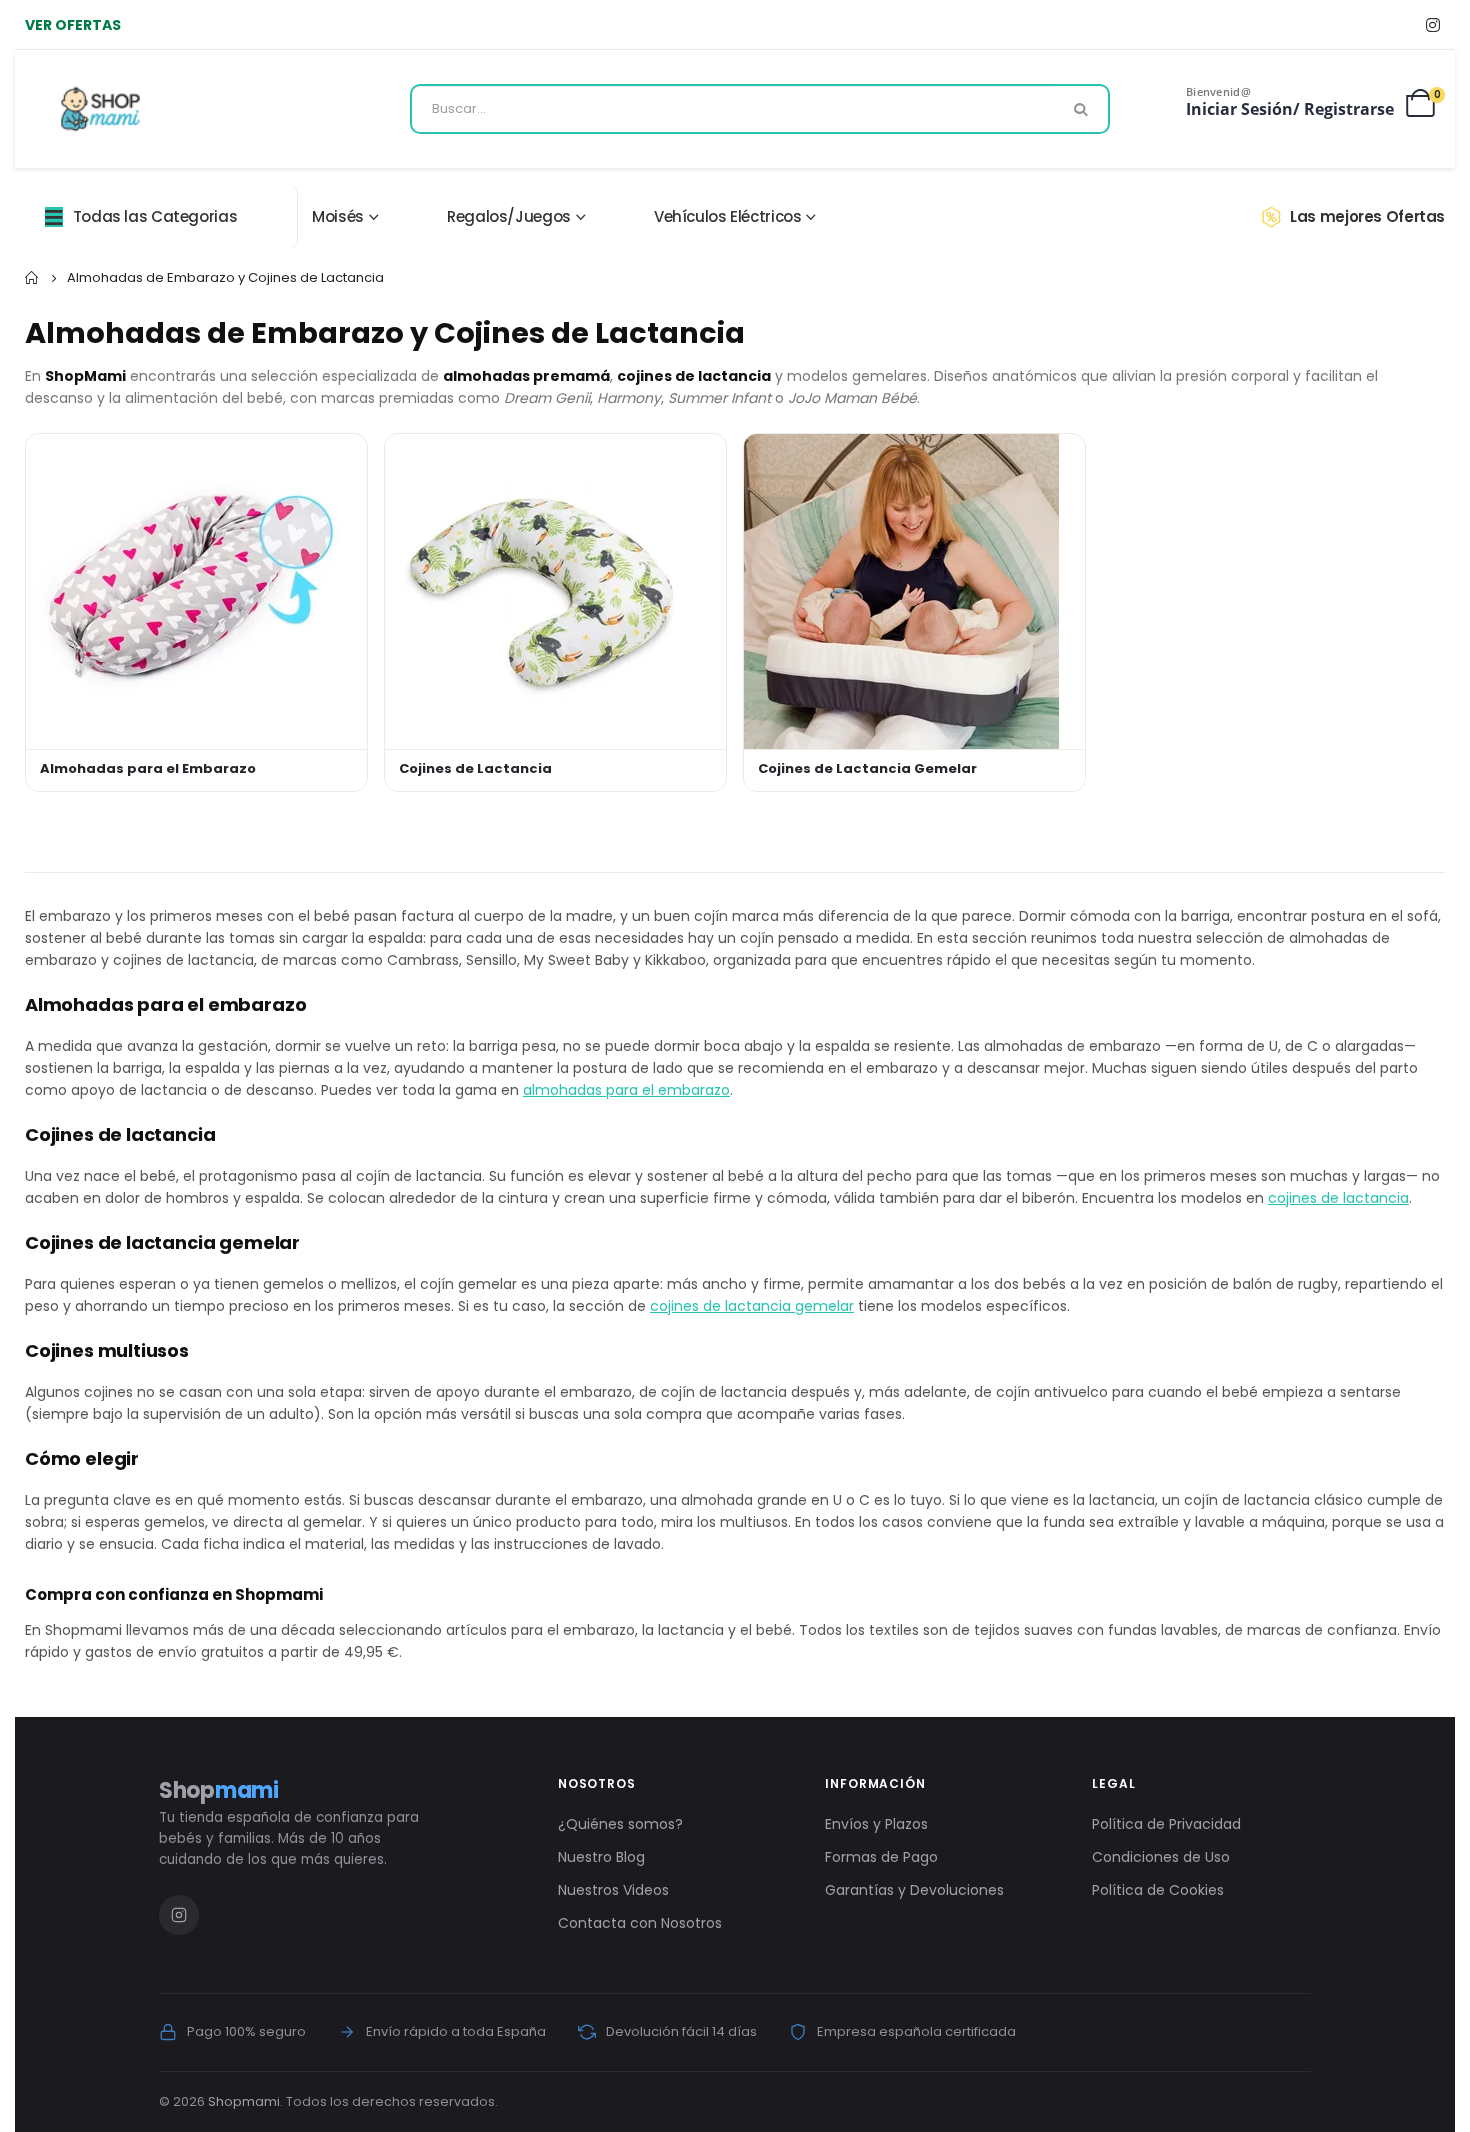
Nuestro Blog (601, 1857)
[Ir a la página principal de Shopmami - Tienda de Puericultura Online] (100, 109)
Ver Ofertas (73, 25)
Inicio (32, 278)
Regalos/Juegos (509, 216)
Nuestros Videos (613, 1890)
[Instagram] (1432, 24)
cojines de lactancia (1338, 1198)
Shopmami (244, 2101)
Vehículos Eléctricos (728, 216)
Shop (219, 1790)
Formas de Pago (881, 1857)
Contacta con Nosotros (640, 1923)
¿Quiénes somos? (620, 1824)
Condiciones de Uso (1161, 1857)
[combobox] (760, 109)
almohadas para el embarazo (626, 1090)
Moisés (338, 216)
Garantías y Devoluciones (914, 1890)
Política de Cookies (1158, 1890)
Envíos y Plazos (876, 1824)
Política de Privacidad (1166, 1824)
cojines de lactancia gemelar (752, 1306)
